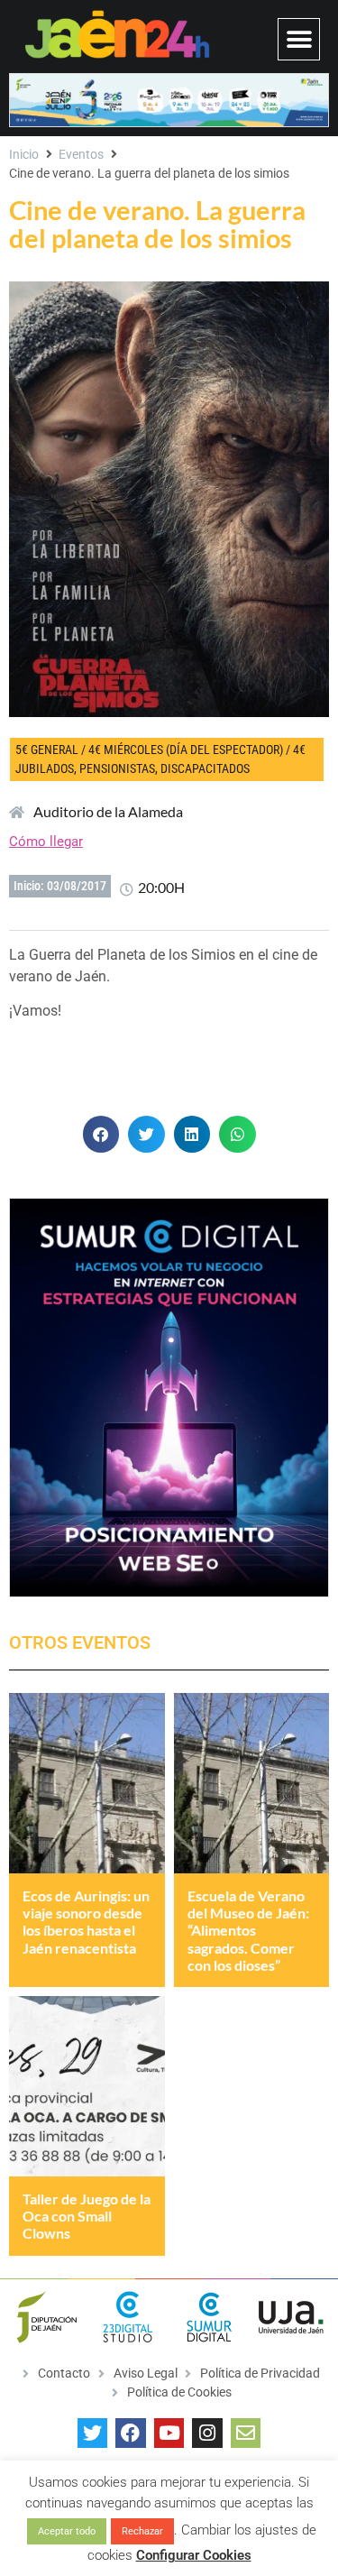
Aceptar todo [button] (67, 2531)
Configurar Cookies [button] (194, 2555)
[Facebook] (131, 2433)
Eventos (81, 154)
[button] (299, 39)
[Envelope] (246, 2433)
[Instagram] (207, 2433)
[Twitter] (93, 2433)
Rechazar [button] (142, 2531)
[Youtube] (169, 2433)
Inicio (24, 154)
